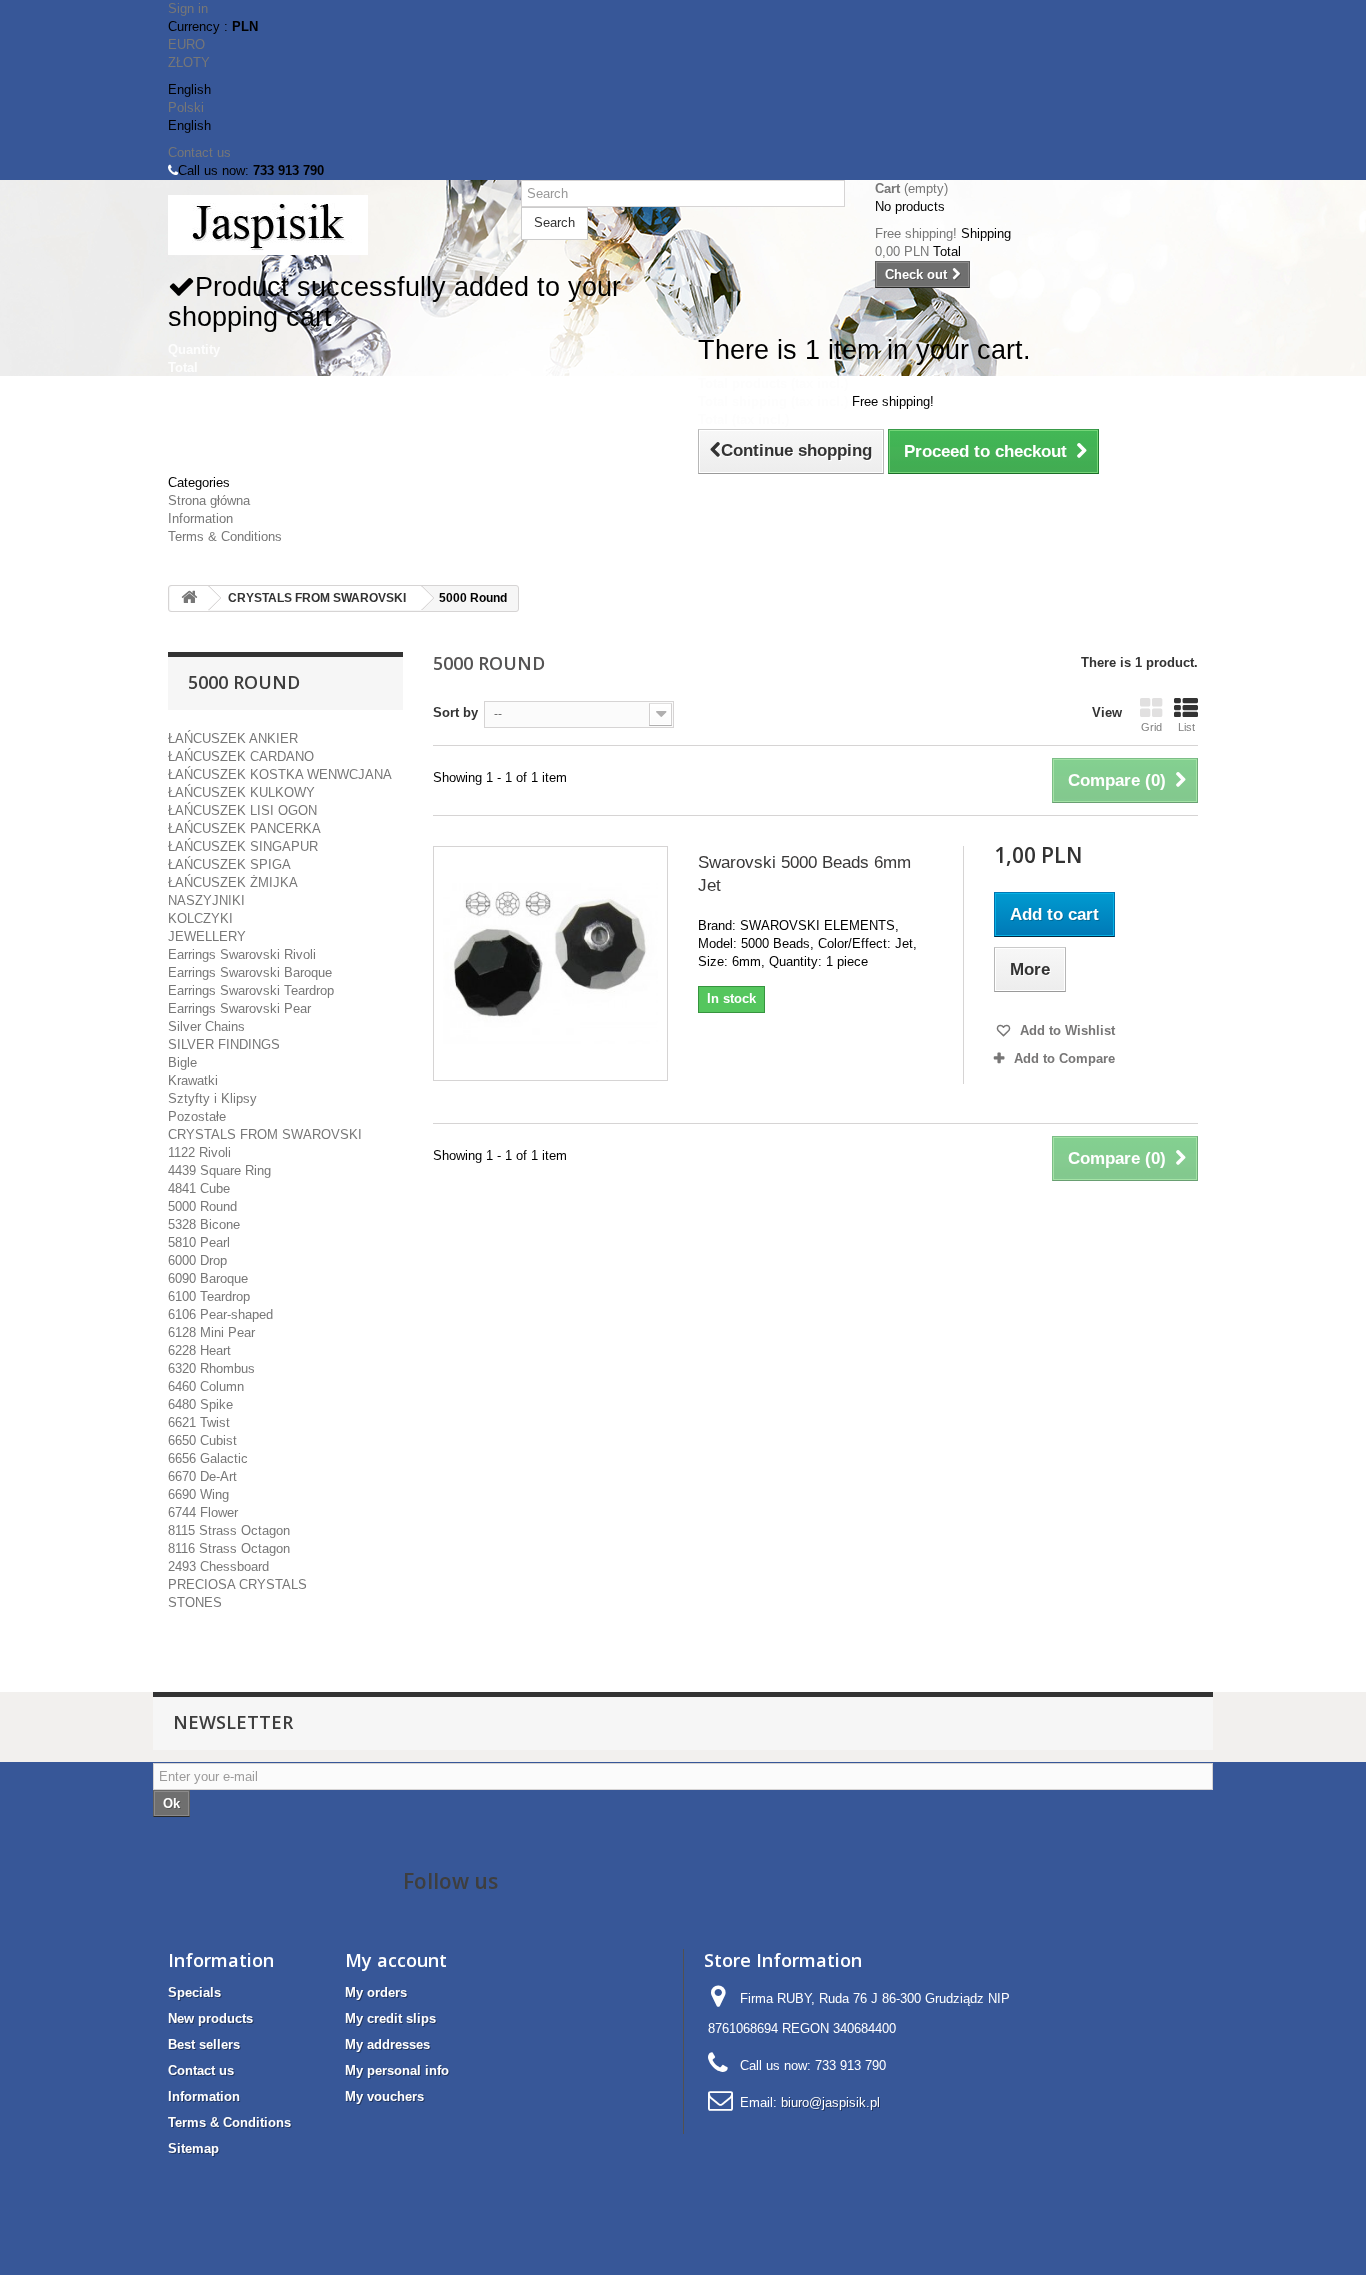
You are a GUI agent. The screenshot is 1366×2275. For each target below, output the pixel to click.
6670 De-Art (202, 1476)
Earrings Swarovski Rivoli (242, 954)
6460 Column (206, 1386)
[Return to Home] (189, 598)
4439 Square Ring (219, 1170)
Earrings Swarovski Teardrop (251, 990)
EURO (186, 44)
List (1186, 727)
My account (396, 1960)
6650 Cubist (202, 1440)
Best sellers (204, 2044)
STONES (195, 1602)
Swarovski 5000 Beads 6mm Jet (804, 874)
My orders (376, 1992)
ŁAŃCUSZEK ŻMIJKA (233, 882)
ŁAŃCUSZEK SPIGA (229, 864)
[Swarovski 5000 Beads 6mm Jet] (550, 963)
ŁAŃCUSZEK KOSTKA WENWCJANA (280, 774)
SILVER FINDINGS (224, 1044)
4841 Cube (199, 1188)
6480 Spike (200, 1404)
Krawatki (193, 1080)
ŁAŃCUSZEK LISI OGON (242, 810)
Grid (1151, 727)
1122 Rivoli (199, 1152)
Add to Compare (1064, 1058)
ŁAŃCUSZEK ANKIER (233, 738)
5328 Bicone (204, 1224)
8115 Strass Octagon (229, 1530)
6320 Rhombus (211, 1368)
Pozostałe (197, 1116)
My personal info (397, 2070)
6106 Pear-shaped (220, 1314)
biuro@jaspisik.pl (830, 2102)
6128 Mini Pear (211, 1332)
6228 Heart (199, 1350)
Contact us (199, 152)
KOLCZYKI (200, 918)
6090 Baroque (208, 1278)
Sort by (455, 712)
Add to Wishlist (1065, 1030)
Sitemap (193, 2148)
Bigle (182, 1062)
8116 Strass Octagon (229, 1548)
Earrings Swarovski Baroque (250, 972)
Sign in (188, 8)
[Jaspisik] (329, 225)
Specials (194, 1992)
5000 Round (202, 1206)
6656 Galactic (208, 1458)
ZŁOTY (189, 62)
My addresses (387, 2044)
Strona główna (209, 500)
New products (210, 2018)
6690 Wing (198, 1494)
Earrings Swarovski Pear (239, 1008)
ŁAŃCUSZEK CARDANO (241, 756)
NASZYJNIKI (206, 900)
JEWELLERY (207, 936)
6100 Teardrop (209, 1296)
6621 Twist (199, 1422)
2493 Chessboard (218, 1566)
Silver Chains (206, 1026)
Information (200, 518)
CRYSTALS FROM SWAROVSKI (317, 598)
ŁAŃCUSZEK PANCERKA (244, 828)
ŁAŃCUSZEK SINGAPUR (243, 846)
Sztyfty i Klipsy (212, 1098)
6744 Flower (203, 1512)
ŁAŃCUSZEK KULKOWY (241, 792)
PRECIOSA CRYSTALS (237, 1584)
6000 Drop (197, 1260)
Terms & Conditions (225, 536)
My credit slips (390, 2018)
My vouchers (384, 2096)
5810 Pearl (199, 1242)
